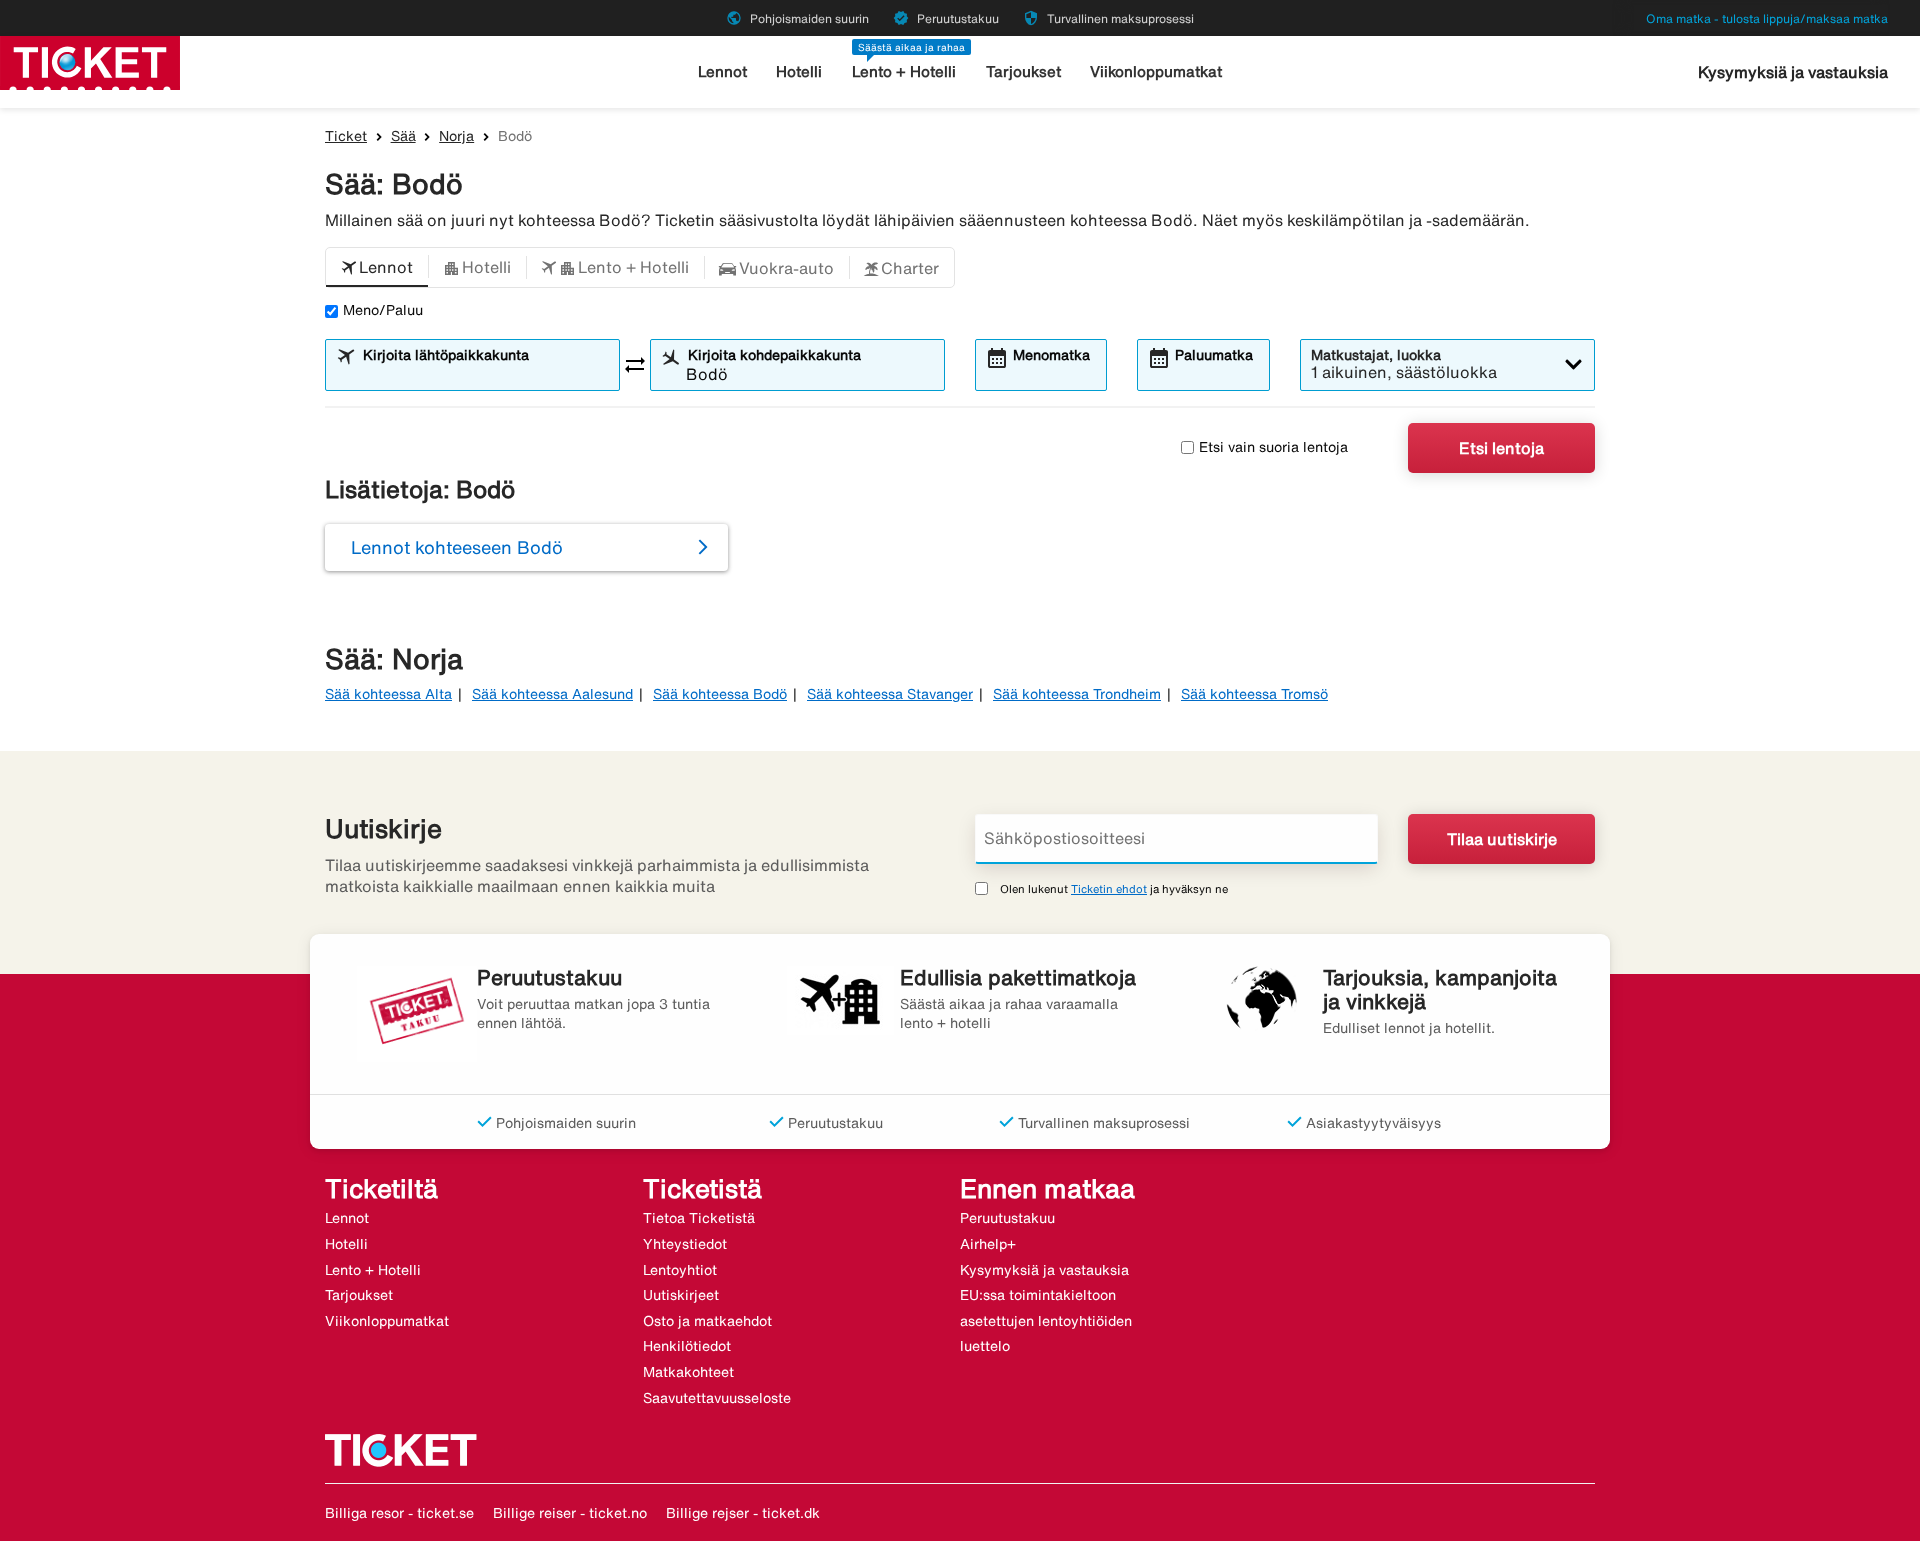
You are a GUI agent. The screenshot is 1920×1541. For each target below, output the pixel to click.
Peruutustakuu (1007, 1218)
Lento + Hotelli (904, 71)
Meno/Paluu (383, 310)
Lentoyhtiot (680, 1270)
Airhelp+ (988, 1244)
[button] (377, 268)
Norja (456, 136)
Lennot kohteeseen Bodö (457, 547)
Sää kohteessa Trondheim (1077, 694)
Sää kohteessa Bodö (720, 694)
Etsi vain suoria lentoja (1273, 447)
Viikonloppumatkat (1156, 71)
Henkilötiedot (687, 1346)
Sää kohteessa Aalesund (552, 694)
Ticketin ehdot (1109, 888)
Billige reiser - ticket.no (570, 1513)
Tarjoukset (1023, 71)
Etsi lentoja (1501, 448)
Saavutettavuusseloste (717, 1398)
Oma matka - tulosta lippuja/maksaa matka (1767, 18)
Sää (403, 136)
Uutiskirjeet (681, 1295)
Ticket (346, 136)
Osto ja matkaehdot (707, 1321)
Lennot (722, 71)
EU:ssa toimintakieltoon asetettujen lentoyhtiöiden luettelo (1046, 1320)
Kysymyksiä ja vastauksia (1793, 72)
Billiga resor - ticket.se (399, 1513)
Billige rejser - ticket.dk (743, 1513)
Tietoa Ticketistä (699, 1218)
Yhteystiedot (685, 1244)
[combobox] (485, 374)
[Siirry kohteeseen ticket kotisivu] (90, 61)
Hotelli (799, 71)
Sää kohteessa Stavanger (890, 694)
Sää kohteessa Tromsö (1254, 694)
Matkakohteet (688, 1372)
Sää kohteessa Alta (388, 694)
